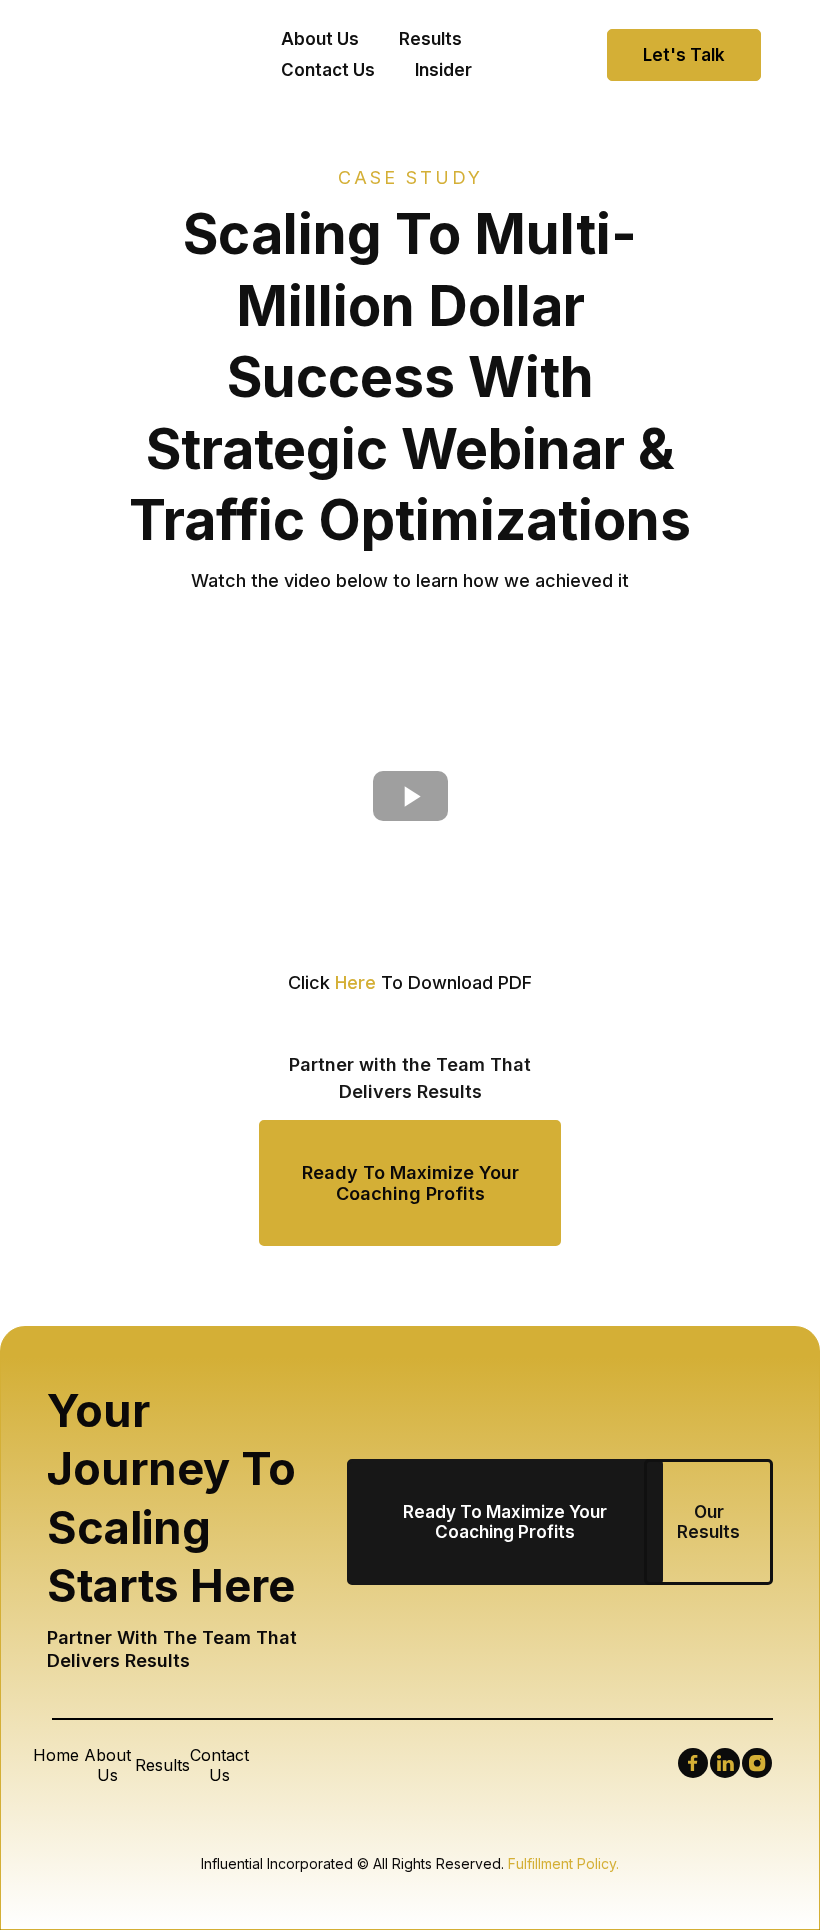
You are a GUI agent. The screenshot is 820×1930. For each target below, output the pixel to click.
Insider (443, 70)
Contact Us (328, 70)
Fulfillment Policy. (563, 1863)
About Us (320, 39)
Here (355, 982)
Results (430, 39)
